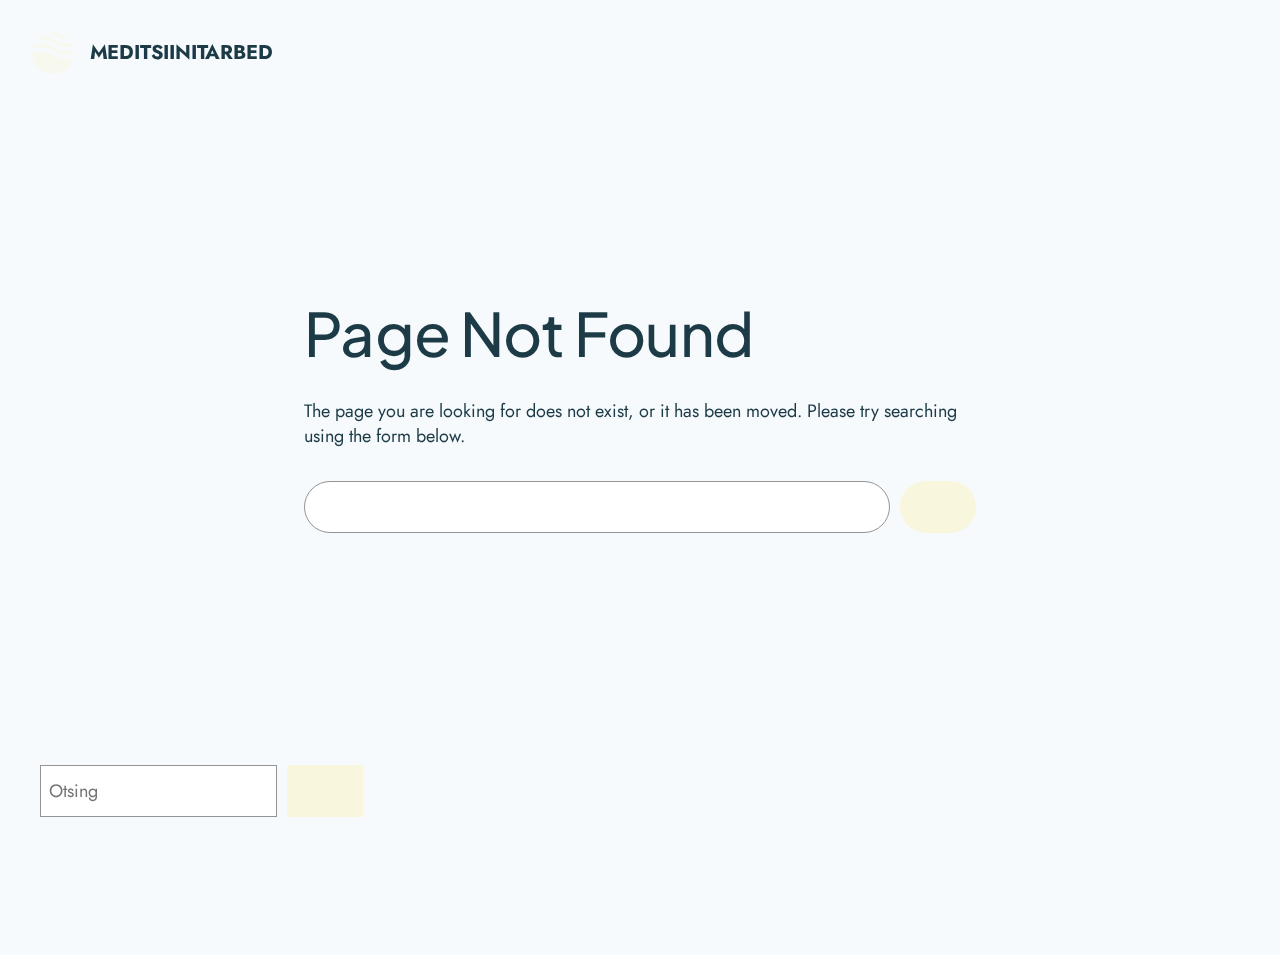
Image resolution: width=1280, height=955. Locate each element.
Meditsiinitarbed (181, 52)
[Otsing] (325, 791)
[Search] (938, 507)
